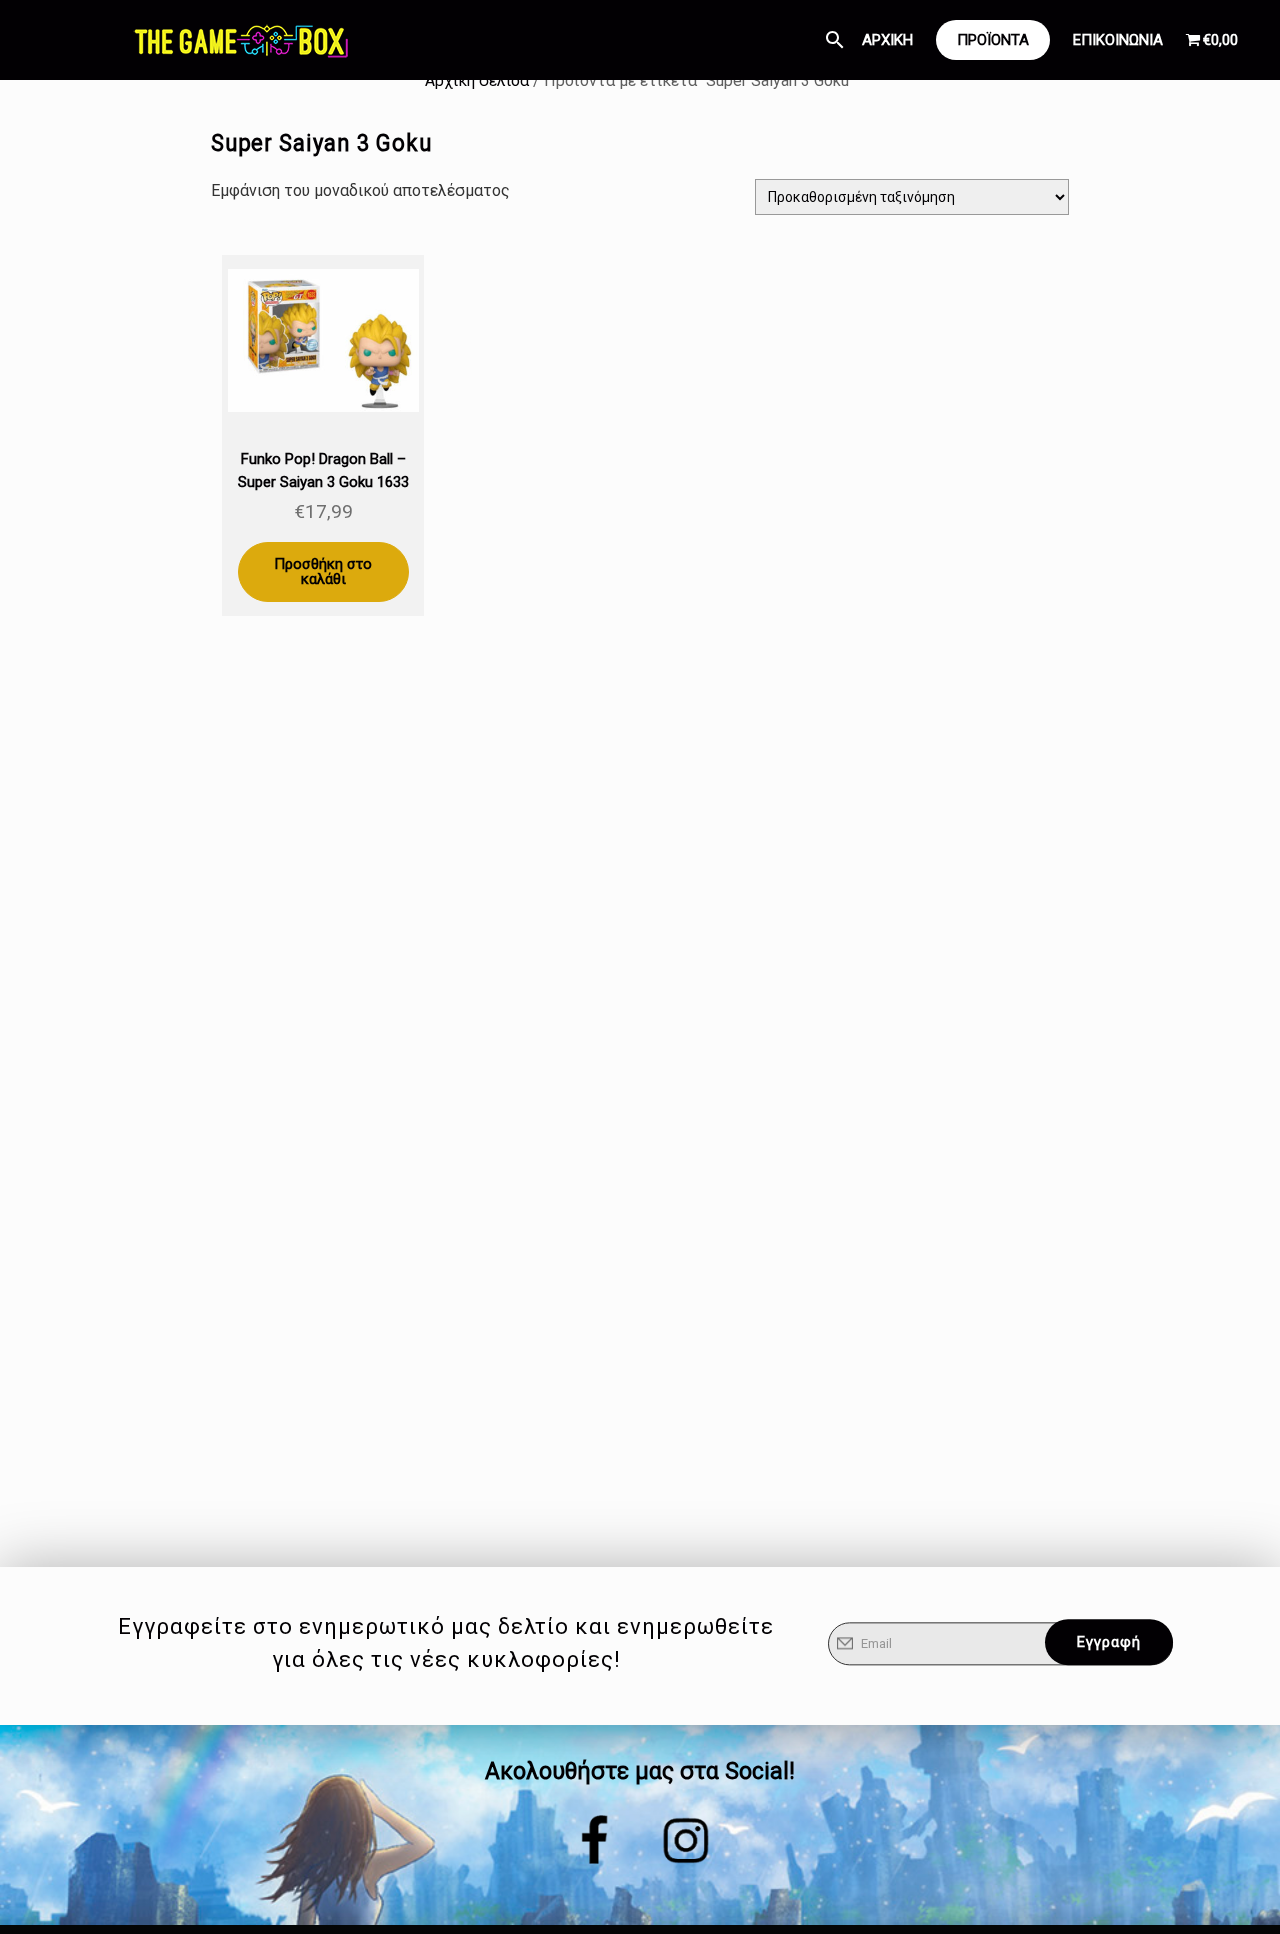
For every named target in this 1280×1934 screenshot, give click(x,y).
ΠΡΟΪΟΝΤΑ (993, 40)
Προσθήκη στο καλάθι (323, 571)
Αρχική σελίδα (477, 80)
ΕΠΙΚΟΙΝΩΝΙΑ (1118, 40)
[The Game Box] (240, 40)
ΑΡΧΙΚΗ (887, 40)
